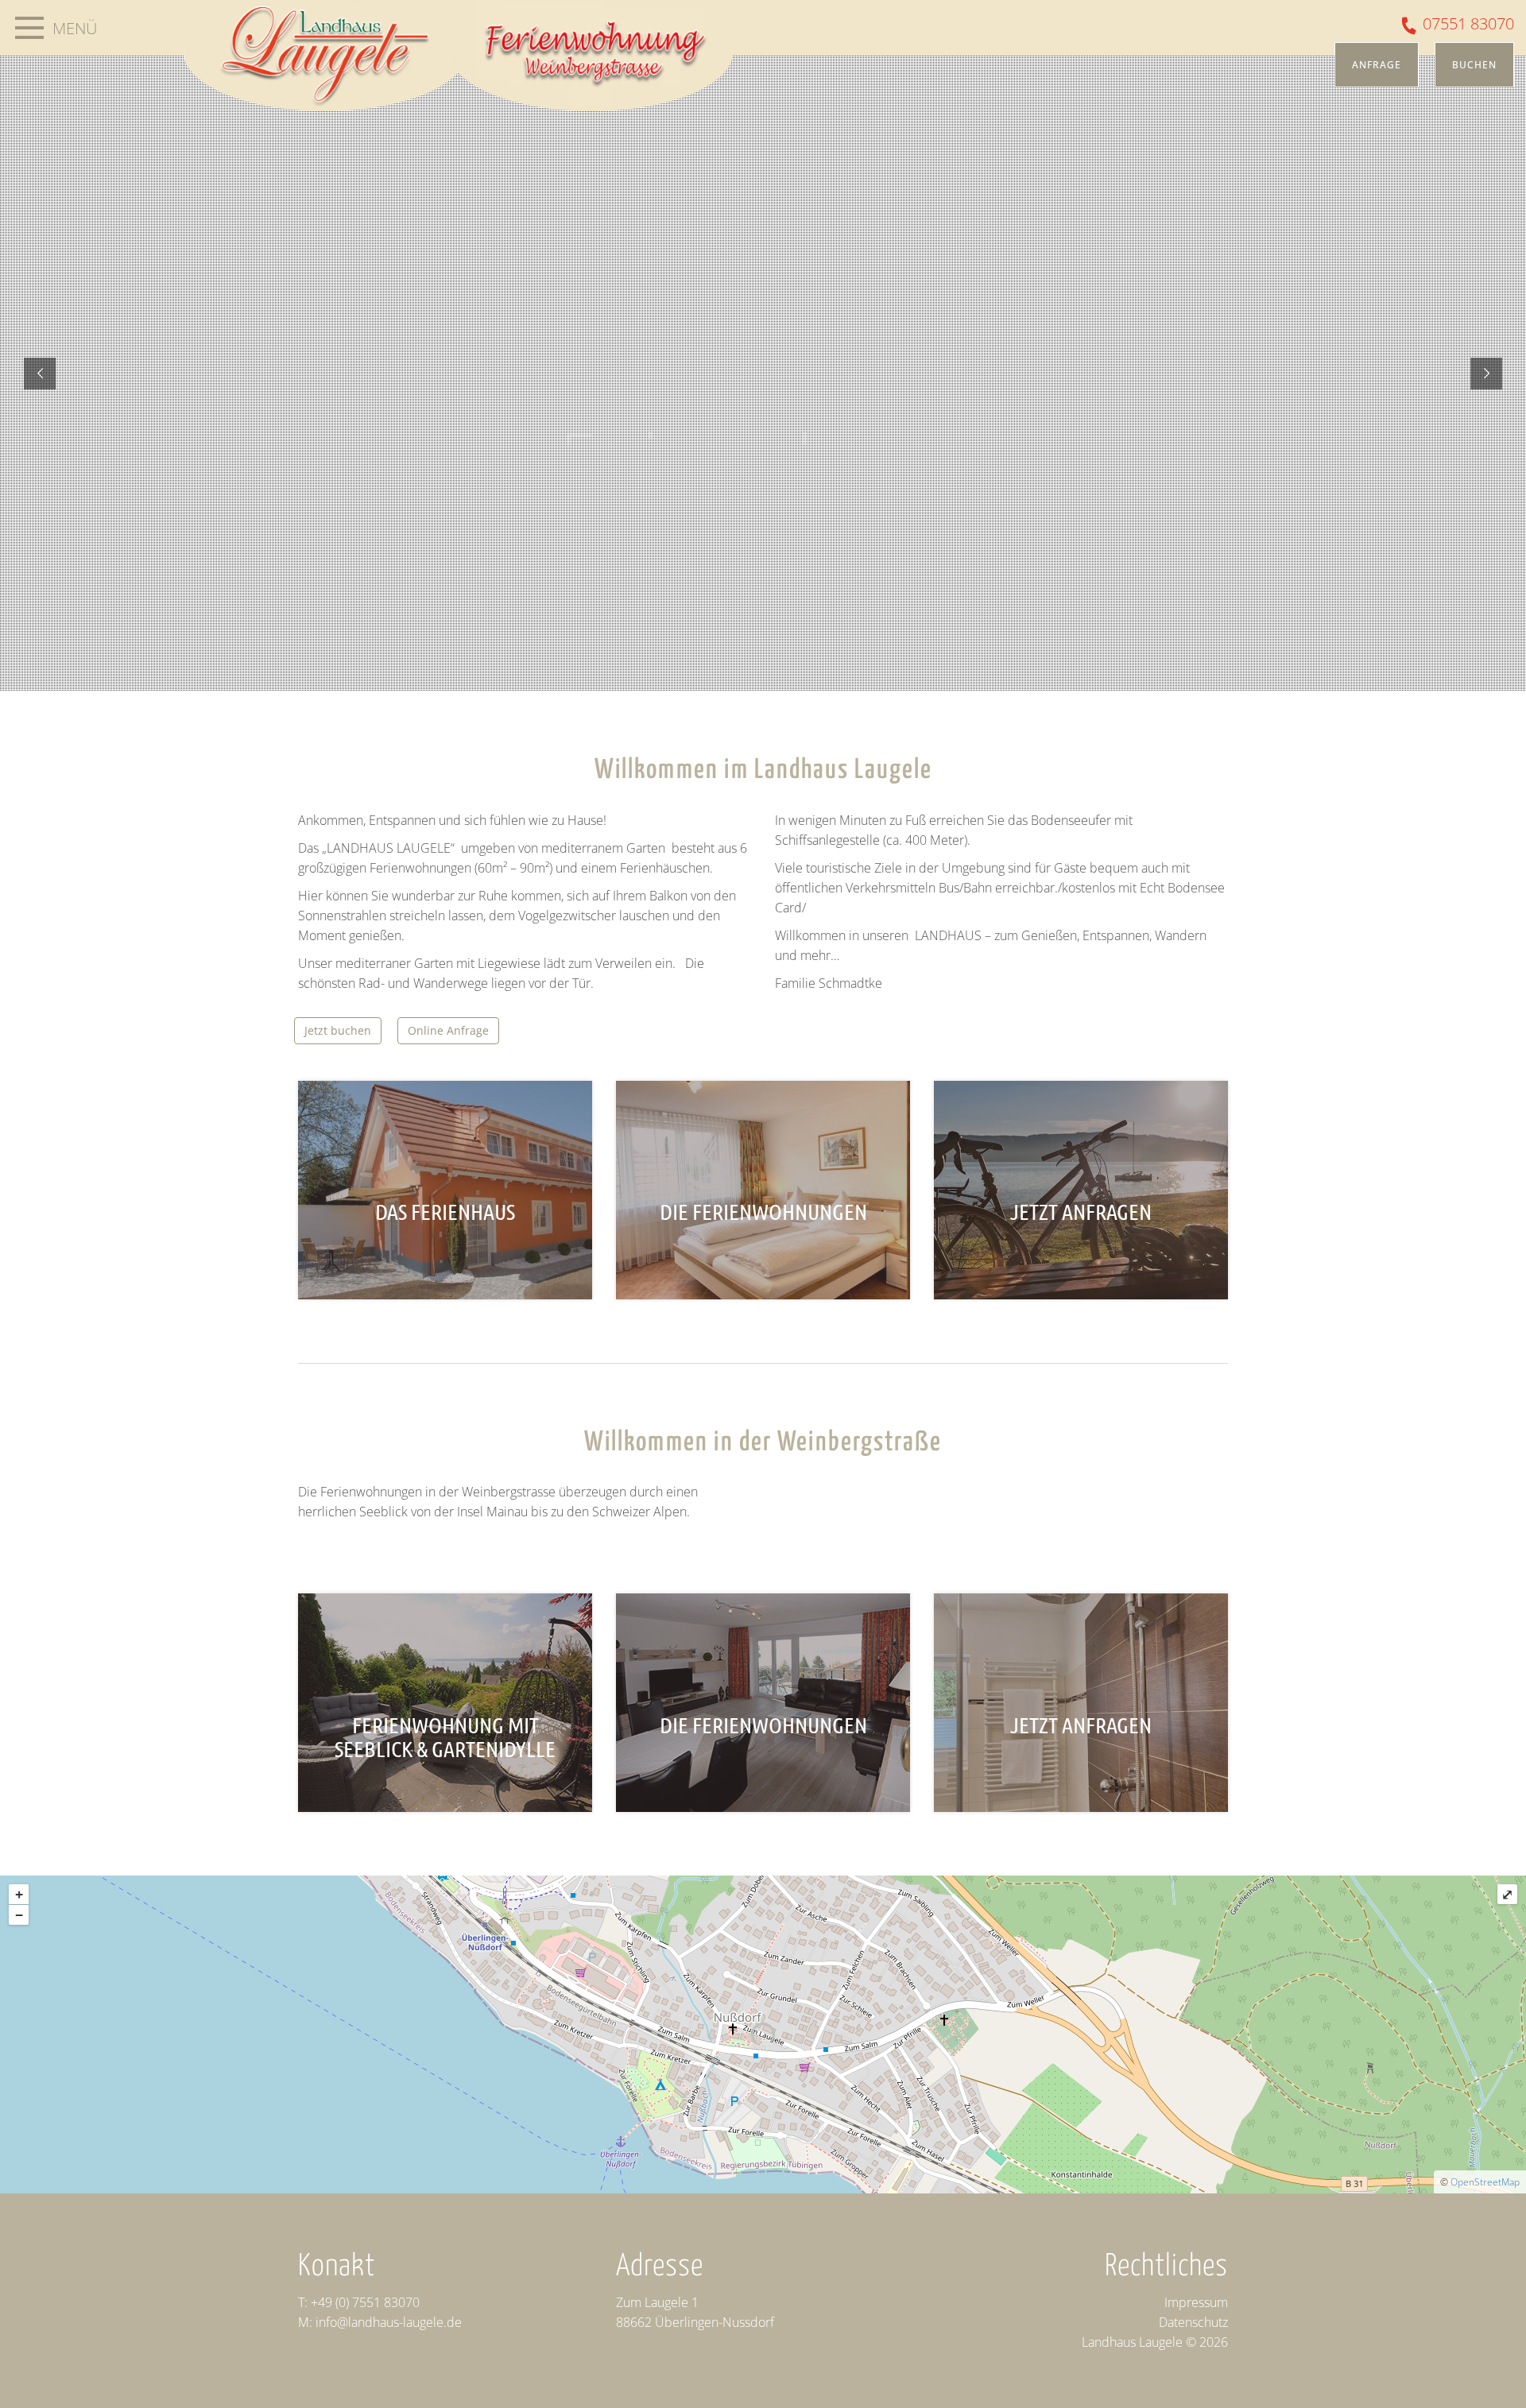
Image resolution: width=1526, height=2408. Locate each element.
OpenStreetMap (1485, 2182)
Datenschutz (1193, 2322)
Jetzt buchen (338, 1030)
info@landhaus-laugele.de (389, 2322)
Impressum (1196, 2302)
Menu (29, 28)
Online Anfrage (448, 1030)
